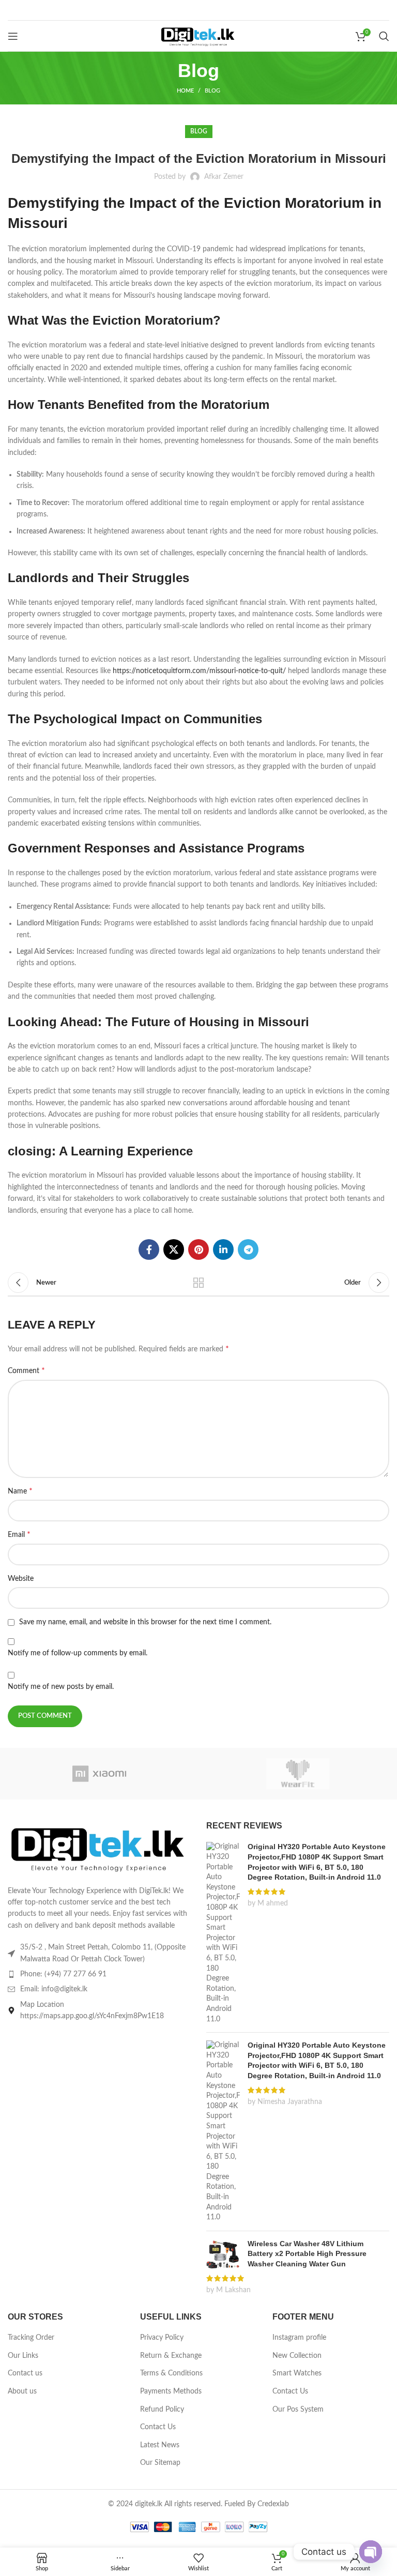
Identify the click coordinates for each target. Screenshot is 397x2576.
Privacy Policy (162, 2338)
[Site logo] (198, 36)
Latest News (160, 2445)
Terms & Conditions (171, 2373)
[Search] (384, 36)
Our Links (23, 2356)
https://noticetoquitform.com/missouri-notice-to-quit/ (199, 671)
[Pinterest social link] (198, 1249)
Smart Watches (297, 2373)
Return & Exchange (171, 2356)
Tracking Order (31, 2338)
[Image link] (99, 1847)
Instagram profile (299, 2338)
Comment (26, 1370)
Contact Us (158, 2427)
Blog (212, 91)
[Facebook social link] (149, 1249)
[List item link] (99, 1974)
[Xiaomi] (99, 1774)
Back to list (198, 1283)
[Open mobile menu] (13, 36)
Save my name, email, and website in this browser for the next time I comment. (145, 1622)
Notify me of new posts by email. (61, 1687)
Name (20, 1491)
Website (21, 1579)
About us (22, 2391)
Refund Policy (162, 2410)
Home (185, 91)
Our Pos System (298, 2410)
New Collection (297, 2356)
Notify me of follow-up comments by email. (78, 1653)
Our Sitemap (160, 2463)
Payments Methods (171, 2391)
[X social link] (174, 1249)
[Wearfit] (298, 1774)
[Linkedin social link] (223, 1249)
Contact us (25, 2373)
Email (19, 1534)
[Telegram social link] (248, 1249)
